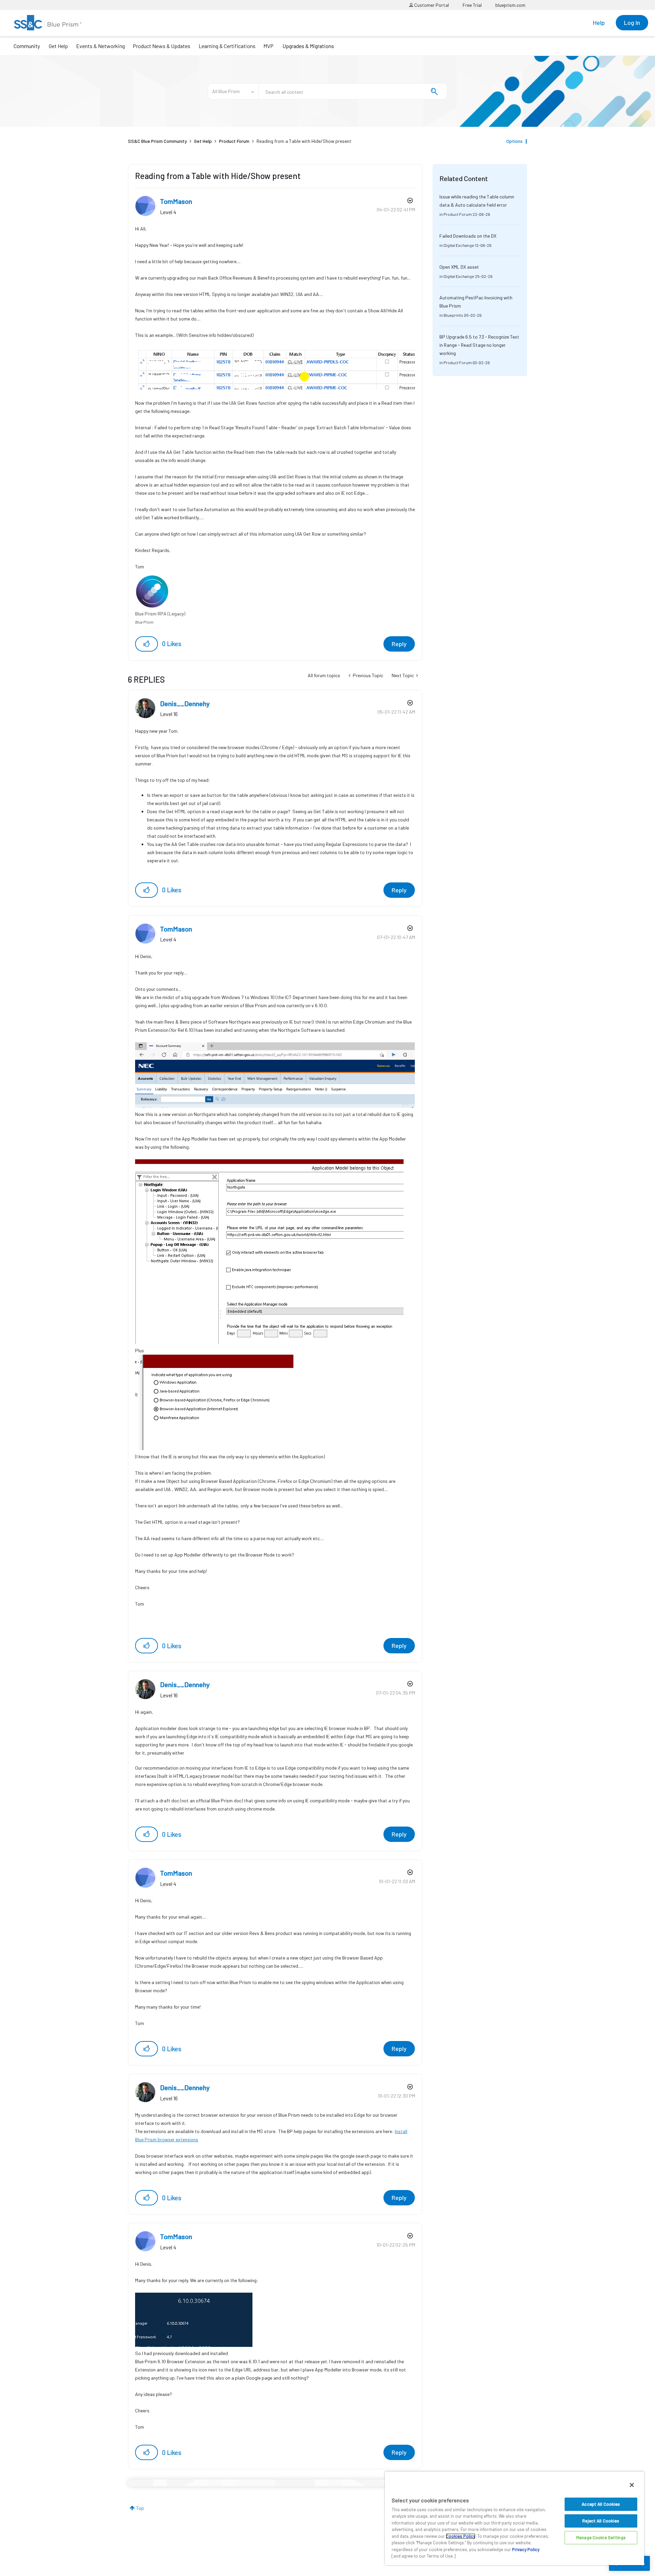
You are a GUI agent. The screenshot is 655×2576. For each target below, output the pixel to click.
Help (599, 23)
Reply (399, 644)
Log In (632, 23)
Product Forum (234, 141)
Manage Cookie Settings (601, 2537)
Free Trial (472, 5)
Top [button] (140, 2508)
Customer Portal (431, 5)
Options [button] (514, 141)
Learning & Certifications (227, 46)
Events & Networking (100, 46)
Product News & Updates (162, 46)
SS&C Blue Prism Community (157, 141)
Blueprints (453, 315)
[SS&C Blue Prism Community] (48, 23)
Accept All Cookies (601, 2504)
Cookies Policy (461, 2536)
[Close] (632, 2485)
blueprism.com (510, 5)
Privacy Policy (526, 2549)
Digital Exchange (459, 245)
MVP (268, 46)
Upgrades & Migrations (308, 46)
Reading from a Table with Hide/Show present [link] (304, 141)
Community (27, 46)
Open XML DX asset (459, 267)
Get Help (58, 46)
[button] (147, 644)
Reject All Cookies (601, 2521)
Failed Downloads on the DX (468, 236)
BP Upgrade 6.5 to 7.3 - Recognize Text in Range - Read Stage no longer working (479, 345)
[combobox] (353, 91)
